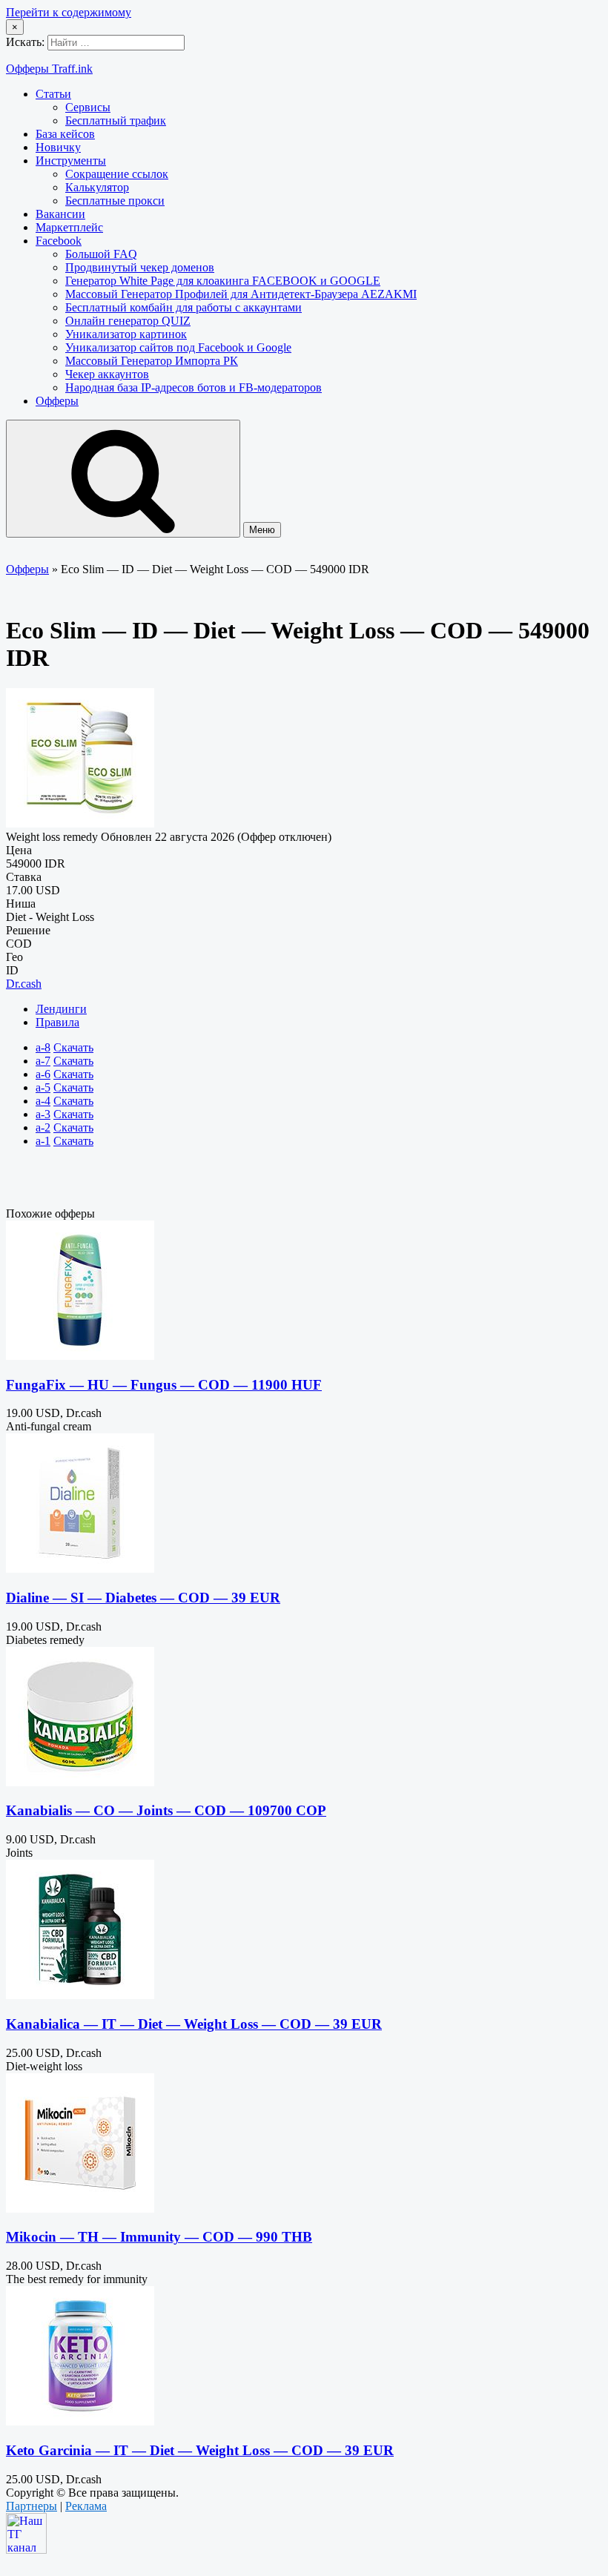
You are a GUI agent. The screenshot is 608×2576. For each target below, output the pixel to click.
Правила (57, 1022)
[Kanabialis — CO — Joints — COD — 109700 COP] (80, 1782)
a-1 (43, 1141)
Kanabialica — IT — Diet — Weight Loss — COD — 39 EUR (194, 2024)
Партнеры (32, 2506)
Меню (262, 530)
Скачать (73, 1047)
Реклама (86, 2506)
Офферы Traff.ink (49, 69)
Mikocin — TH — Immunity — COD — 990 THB (159, 2237)
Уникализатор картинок (126, 334)
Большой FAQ (101, 254)
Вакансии (60, 214)
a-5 (43, 1087)
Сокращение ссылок (117, 174)
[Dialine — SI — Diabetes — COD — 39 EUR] (80, 1569)
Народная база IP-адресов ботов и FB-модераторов (194, 387)
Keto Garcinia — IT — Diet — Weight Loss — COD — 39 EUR (200, 2450)
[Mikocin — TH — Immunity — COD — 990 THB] (80, 2209)
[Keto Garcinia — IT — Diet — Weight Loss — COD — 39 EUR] (80, 2421)
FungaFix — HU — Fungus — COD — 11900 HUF (164, 1385)
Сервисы (88, 107)
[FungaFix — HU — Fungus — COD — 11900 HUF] (80, 1356)
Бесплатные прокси (115, 201)
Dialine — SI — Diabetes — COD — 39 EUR (143, 1598)
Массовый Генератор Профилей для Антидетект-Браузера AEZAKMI (241, 294)
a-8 (43, 1047)
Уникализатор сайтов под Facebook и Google (178, 347)
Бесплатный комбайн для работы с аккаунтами (184, 307)
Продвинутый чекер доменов (140, 267)
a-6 (43, 1074)
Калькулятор (97, 187)
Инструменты (71, 161)
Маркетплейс (69, 227)
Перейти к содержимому (69, 12)
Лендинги (61, 1009)
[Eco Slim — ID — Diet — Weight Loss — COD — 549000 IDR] (80, 823)
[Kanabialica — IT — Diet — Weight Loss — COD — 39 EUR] (80, 1995)
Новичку (58, 147)
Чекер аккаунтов (107, 374)
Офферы (57, 401)
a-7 (43, 1061)
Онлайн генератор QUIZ (128, 321)
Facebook (59, 241)
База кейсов (65, 134)
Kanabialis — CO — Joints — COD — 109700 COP (166, 1810)
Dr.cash (24, 984)
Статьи (53, 94)
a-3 (43, 1114)
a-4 (43, 1101)
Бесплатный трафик (116, 120)
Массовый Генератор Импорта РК (152, 361)
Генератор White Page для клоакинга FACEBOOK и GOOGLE (223, 281)
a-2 (43, 1127)
